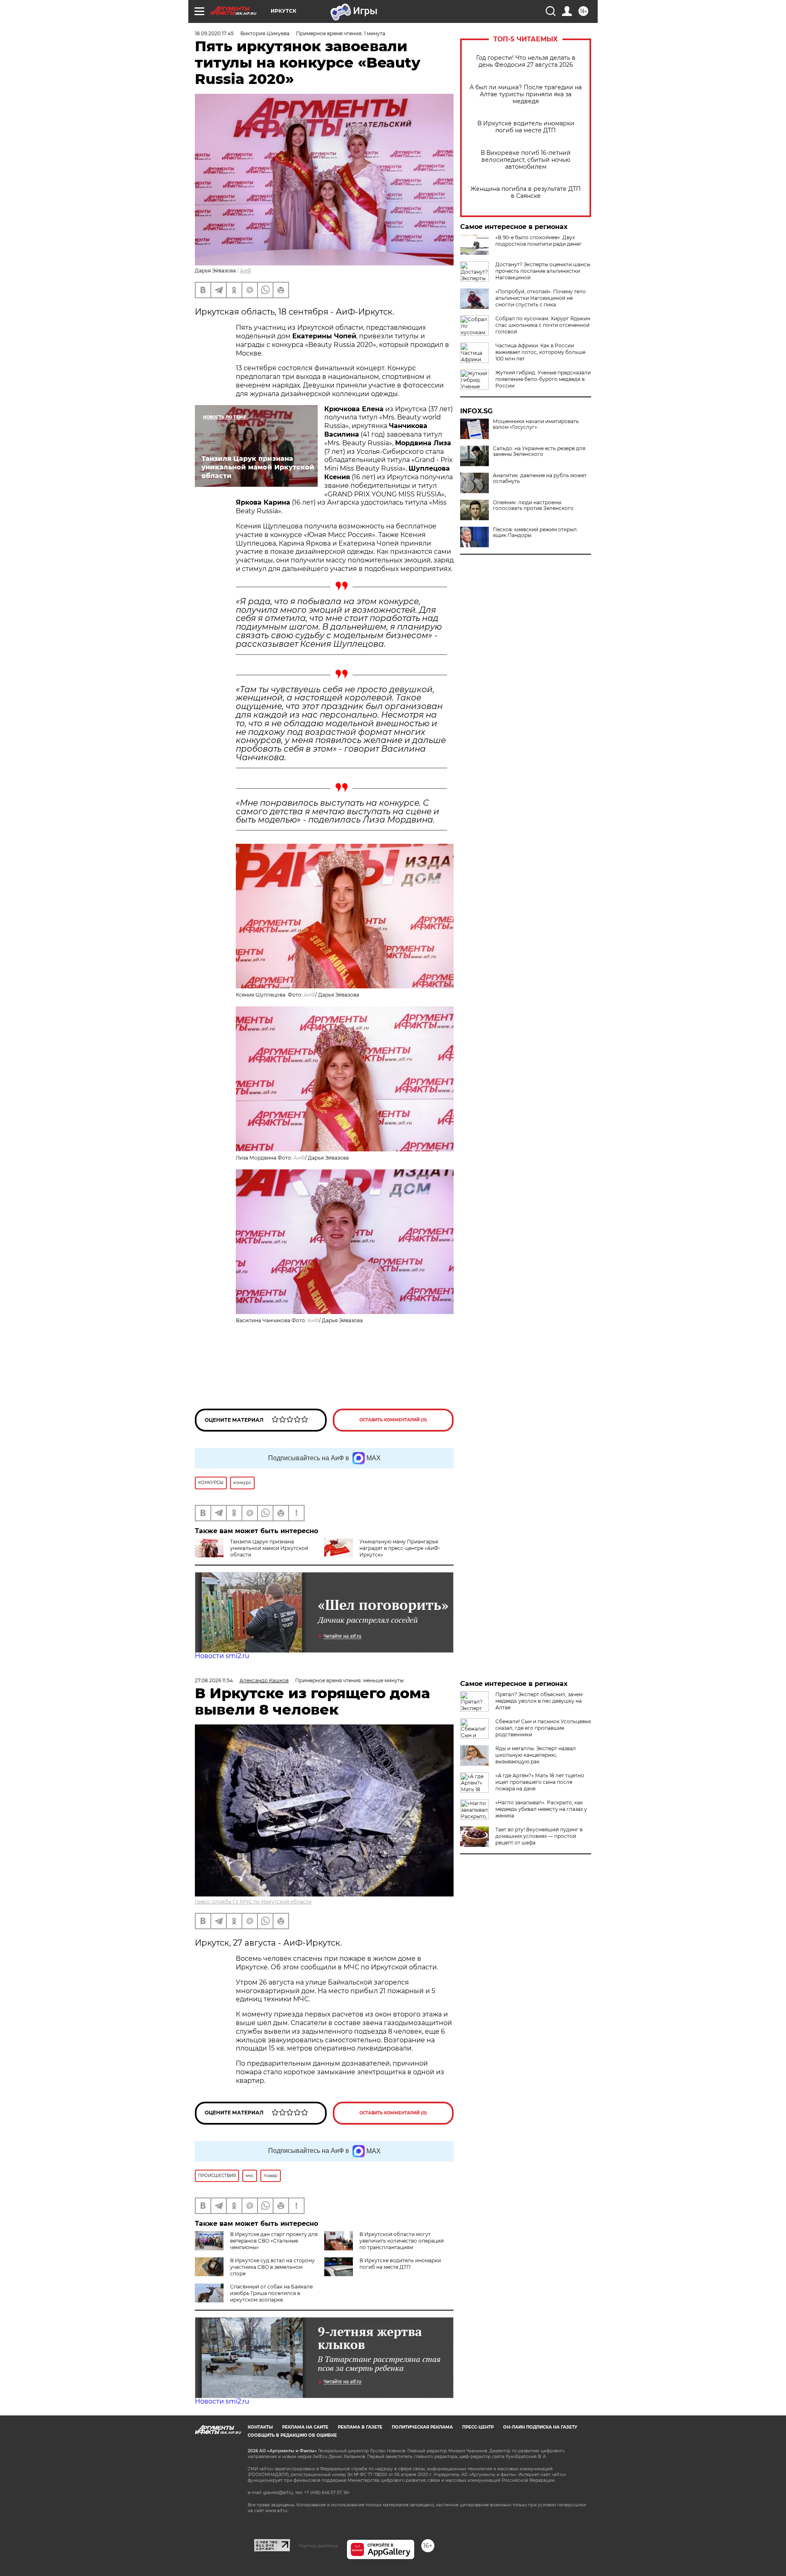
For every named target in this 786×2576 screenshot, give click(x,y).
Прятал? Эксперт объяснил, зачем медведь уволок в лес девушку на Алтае (539, 1701)
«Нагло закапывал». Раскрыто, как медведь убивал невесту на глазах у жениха (541, 1809)
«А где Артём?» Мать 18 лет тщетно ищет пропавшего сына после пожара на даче (540, 1782)
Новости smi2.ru (222, 1656)
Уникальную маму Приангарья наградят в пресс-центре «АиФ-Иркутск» (400, 1548)
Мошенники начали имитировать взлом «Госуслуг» (536, 424)
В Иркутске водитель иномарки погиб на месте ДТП (526, 127)
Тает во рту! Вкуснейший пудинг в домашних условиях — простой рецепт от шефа (539, 1836)
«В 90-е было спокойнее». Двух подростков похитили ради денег (539, 241)
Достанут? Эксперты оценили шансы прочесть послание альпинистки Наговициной (543, 271)
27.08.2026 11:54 (214, 1680)
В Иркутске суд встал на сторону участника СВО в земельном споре (272, 2267)
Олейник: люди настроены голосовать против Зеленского (533, 505)
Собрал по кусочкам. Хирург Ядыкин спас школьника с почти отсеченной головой (543, 325)
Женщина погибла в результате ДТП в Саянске (526, 193)
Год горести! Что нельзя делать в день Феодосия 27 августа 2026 (526, 61)
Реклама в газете (360, 2427)
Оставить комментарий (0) (393, 1420)
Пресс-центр (478, 2427)
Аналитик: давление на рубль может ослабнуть (540, 478)
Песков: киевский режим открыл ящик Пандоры (535, 532)
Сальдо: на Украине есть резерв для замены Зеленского (539, 451)
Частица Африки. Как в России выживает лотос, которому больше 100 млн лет (540, 352)
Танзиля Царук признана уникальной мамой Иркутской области (269, 1548)
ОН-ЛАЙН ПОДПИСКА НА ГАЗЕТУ (540, 2427)
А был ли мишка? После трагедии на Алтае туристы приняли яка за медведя (526, 94)
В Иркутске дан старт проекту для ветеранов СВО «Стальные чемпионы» (274, 2241)
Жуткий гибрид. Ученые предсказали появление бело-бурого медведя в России (543, 379)
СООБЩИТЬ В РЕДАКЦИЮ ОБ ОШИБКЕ (292, 2435)
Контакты (260, 2427)
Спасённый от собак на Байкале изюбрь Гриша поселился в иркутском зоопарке (271, 2293)
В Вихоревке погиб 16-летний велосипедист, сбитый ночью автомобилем (526, 160)
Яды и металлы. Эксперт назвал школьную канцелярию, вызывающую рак (536, 1755)
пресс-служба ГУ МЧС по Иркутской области (253, 1902)
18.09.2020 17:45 (214, 33)
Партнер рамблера (318, 2546)
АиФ (246, 271)
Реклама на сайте (305, 2427)
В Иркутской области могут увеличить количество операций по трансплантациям (402, 2241)
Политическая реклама (422, 2427)
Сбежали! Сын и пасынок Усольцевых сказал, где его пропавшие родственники (543, 1728)
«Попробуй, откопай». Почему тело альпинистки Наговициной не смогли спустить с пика (541, 298)
